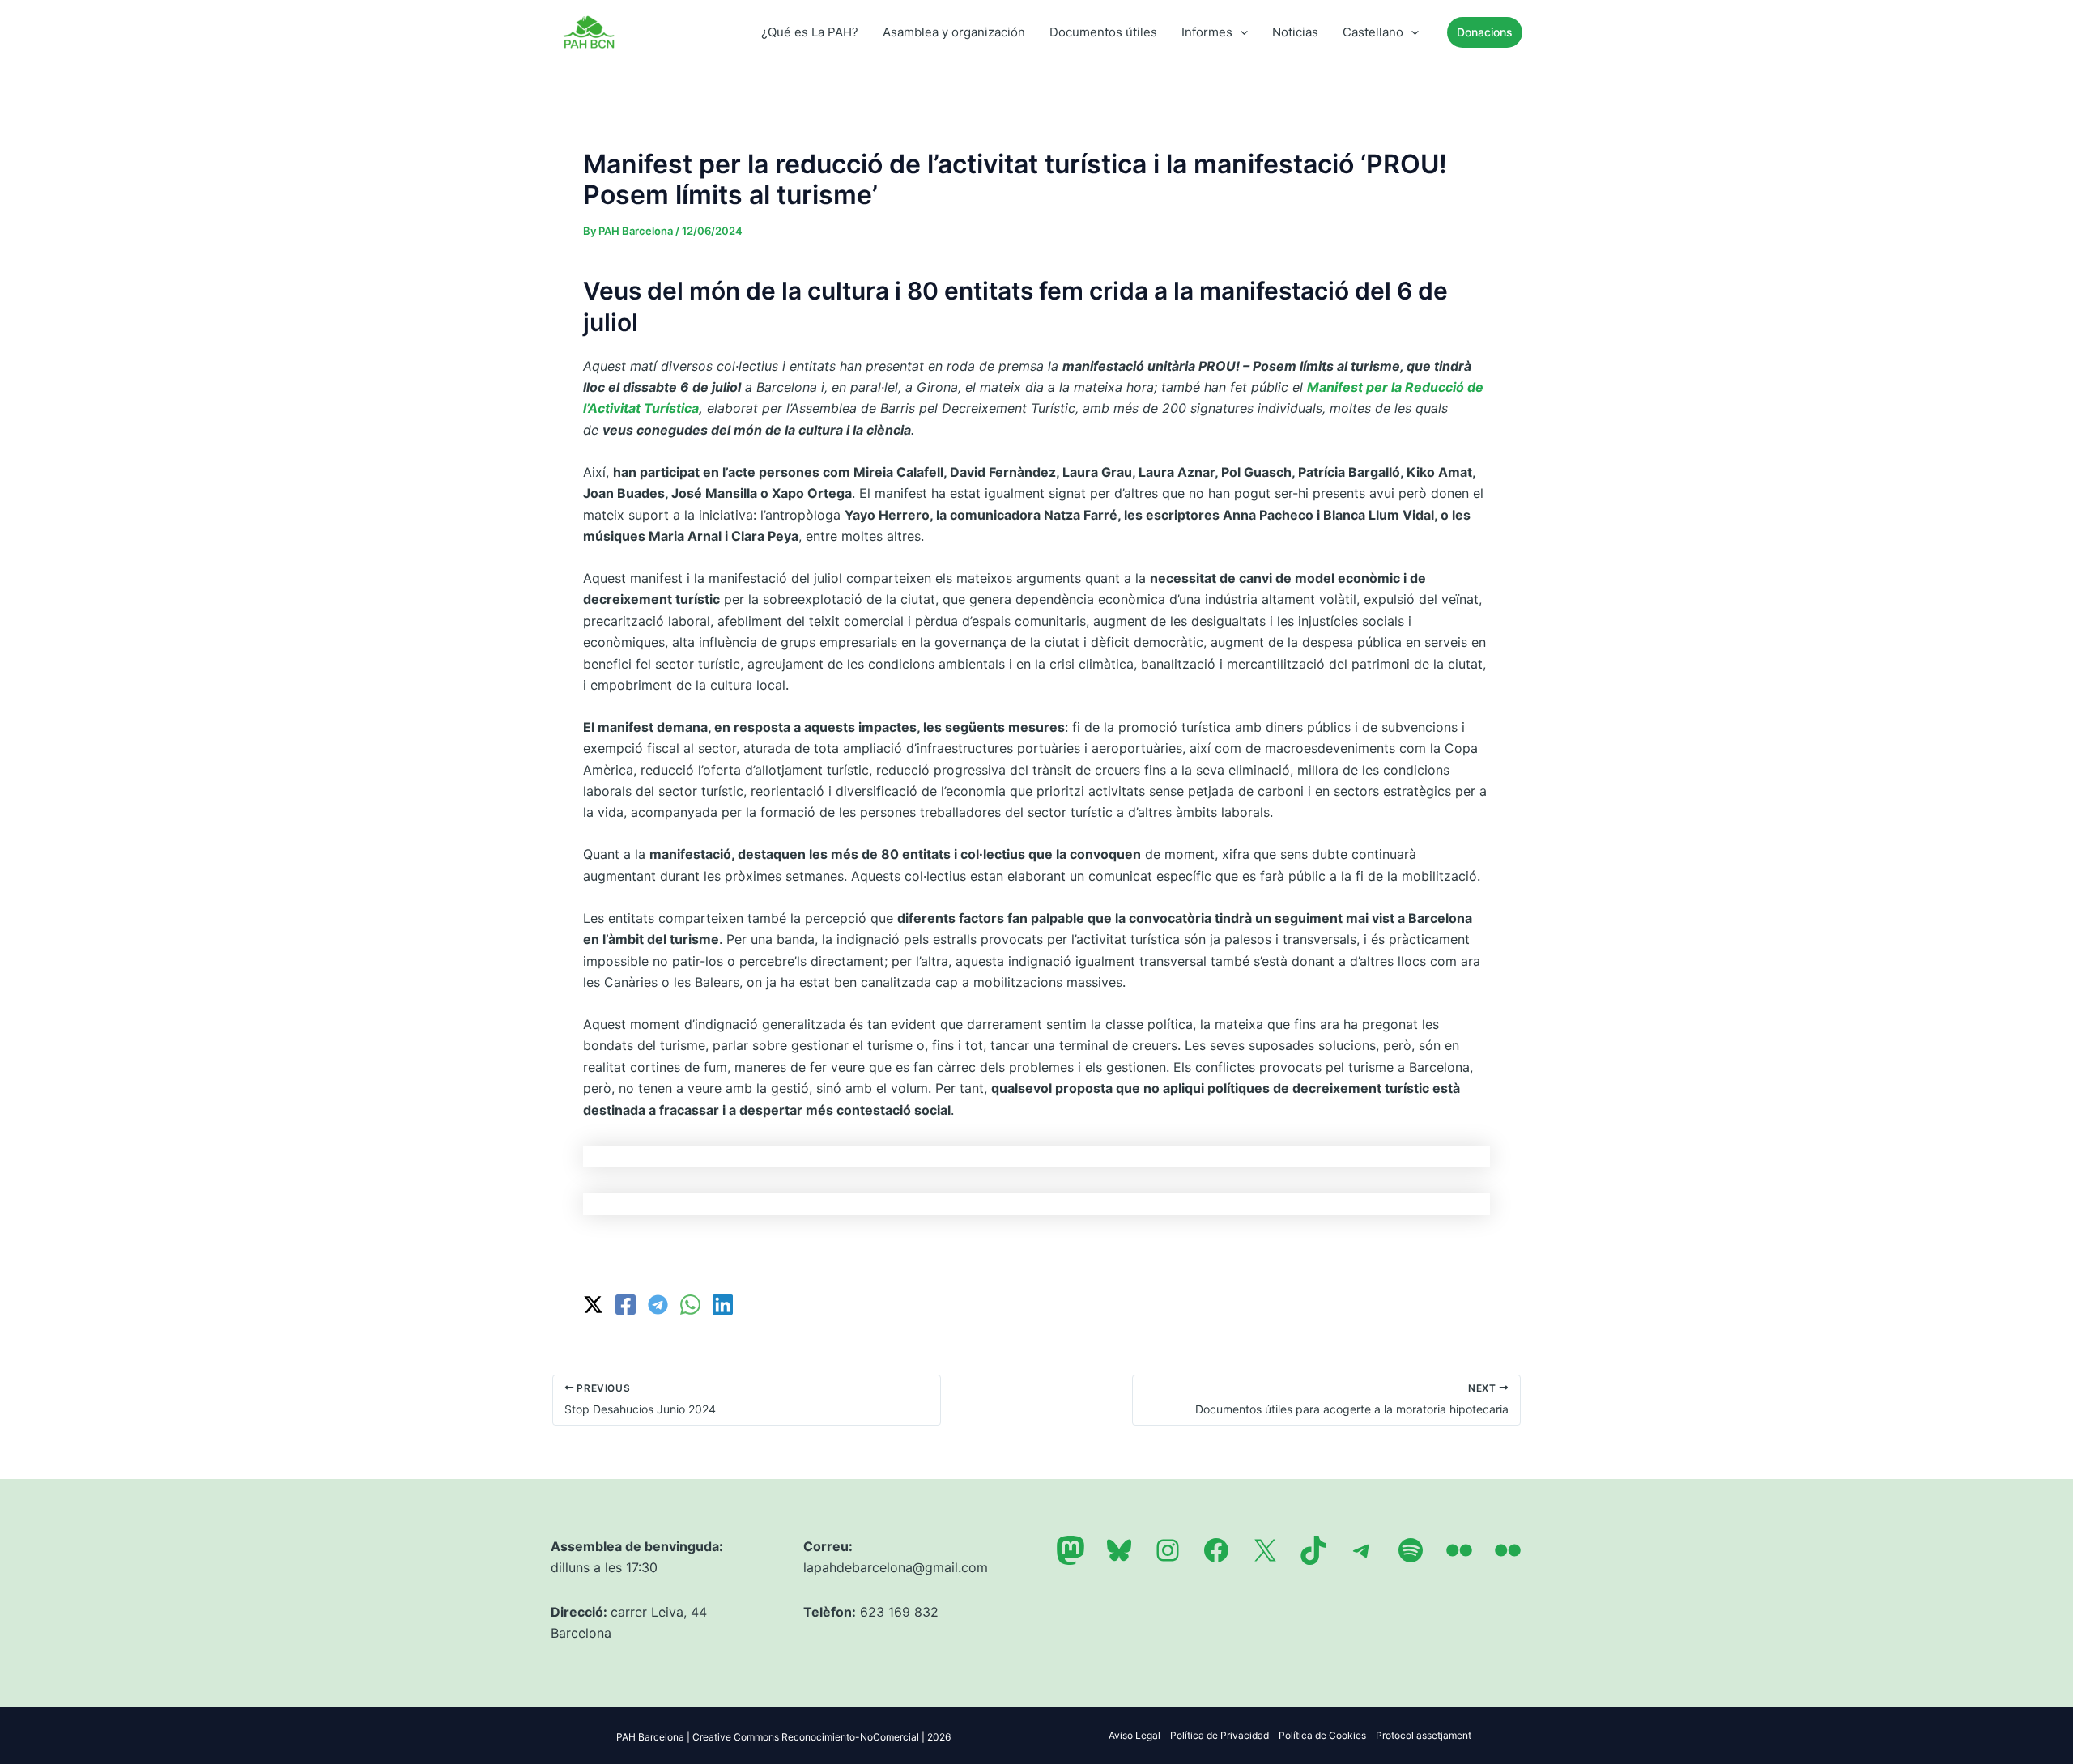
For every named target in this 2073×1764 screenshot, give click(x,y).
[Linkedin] (723, 1305)
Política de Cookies (1322, 1735)
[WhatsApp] (690, 1305)
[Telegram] (658, 1305)
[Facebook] (626, 1305)
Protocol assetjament (1424, 1735)
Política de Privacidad (1220, 1735)
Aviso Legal (1134, 1735)
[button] (1240, 32)
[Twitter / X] (593, 1305)
